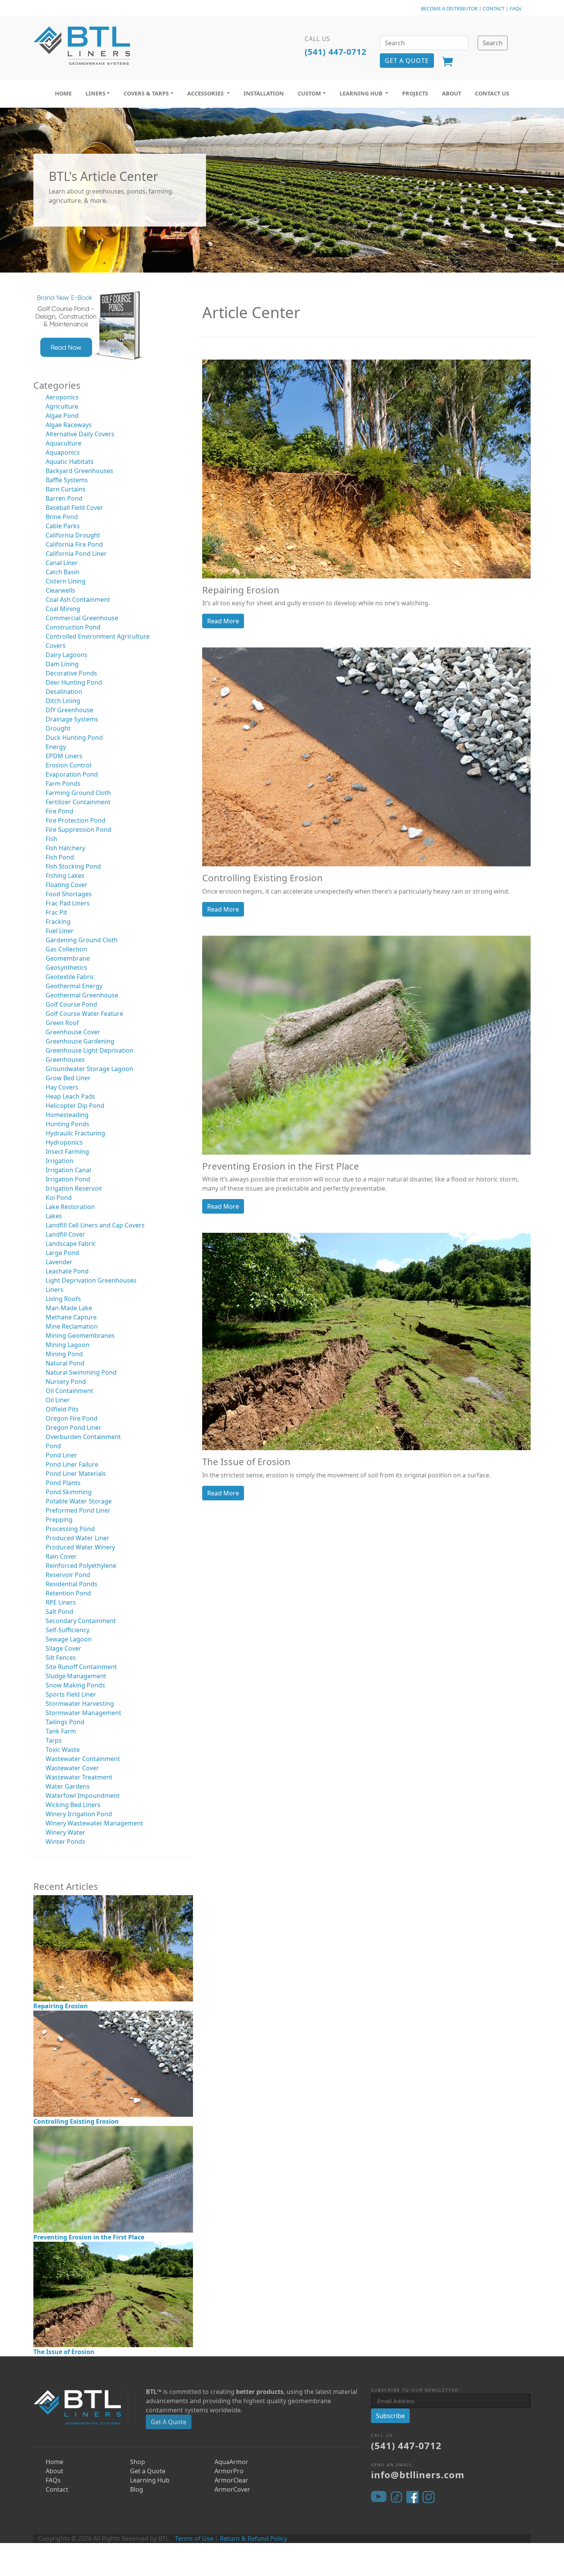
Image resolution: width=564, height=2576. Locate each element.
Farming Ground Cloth (78, 793)
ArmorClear (231, 2480)
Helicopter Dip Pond (75, 1106)
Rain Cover (61, 1556)
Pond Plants (63, 1483)
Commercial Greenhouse (82, 618)
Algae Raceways (69, 425)
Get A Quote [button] (407, 61)
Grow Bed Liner (68, 1078)
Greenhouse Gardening (80, 1041)
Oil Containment (69, 1391)
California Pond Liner (76, 554)
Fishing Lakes (65, 876)
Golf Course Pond (71, 1004)
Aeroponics (62, 397)
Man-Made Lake (69, 1308)
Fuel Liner (60, 931)
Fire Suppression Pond (78, 830)
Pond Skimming (69, 1492)
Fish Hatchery (65, 848)
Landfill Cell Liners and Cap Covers (95, 1225)
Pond (53, 1446)
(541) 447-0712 (336, 52)
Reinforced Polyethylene (81, 1566)
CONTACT (494, 8)
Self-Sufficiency (68, 1630)
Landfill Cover (65, 1234)
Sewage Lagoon (69, 1639)
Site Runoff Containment (81, 1667)
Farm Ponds (63, 784)
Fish (51, 839)
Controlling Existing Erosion (76, 2121)
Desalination (64, 692)
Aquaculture (63, 443)
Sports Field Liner (71, 1694)
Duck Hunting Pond (74, 738)
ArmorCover (232, 2489)
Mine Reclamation (72, 1326)
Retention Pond (68, 1593)
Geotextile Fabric (70, 977)
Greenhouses (65, 1060)
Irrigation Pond (68, 1179)
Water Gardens (68, 1786)
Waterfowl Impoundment (83, 1796)
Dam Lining (62, 664)
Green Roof (62, 1023)
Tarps (54, 1740)
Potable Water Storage (79, 1501)
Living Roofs (63, 1299)
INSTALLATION (264, 93)
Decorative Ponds (71, 673)
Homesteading (67, 1115)
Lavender (59, 1262)
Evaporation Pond (72, 774)
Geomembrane (68, 958)
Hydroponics (64, 1142)
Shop (138, 2462)
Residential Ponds (72, 1584)
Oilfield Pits (62, 1409)
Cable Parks (63, 526)
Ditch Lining (63, 701)
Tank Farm (61, 1731)
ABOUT (452, 93)
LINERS (96, 93)
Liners (54, 1290)
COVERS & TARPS (146, 93)
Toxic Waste (63, 1750)
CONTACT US (492, 93)
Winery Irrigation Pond (79, 1814)
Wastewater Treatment (79, 1777)
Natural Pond (65, 1363)
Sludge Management (76, 1676)
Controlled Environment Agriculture (98, 636)
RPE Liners (61, 1602)
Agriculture (62, 406)
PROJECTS (415, 93)
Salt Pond (59, 1612)
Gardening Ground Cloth (82, 940)
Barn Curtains (66, 489)
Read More (223, 621)
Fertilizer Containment (78, 802)
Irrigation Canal (68, 1170)
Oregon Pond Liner (73, 1428)
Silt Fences (61, 1658)
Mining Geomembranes (80, 1336)
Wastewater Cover (72, 1768)
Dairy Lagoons (67, 655)
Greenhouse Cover (73, 1032)
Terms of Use (194, 2538)
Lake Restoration (70, 1207)
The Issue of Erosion (64, 2352)
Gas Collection (66, 949)
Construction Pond (73, 627)
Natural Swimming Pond (81, 1372)
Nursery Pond (66, 1382)
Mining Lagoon (68, 1345)
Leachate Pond (67, 1271)
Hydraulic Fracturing (75, 1133)
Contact (57, 2489)
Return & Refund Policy (253, 2538)
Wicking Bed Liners (73, 1805)
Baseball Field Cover (74, 508)
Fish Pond (60, 857)
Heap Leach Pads (70, 1096)
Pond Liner (61, 1455)
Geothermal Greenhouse (82, 995)
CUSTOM (309, 93)
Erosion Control (68, 765)
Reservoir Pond (68, 1575)
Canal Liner (62, 563)
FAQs (515, 8)
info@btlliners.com (418, 2475)
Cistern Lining (66, 581)
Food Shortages (69, 894)
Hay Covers (62, 1087)
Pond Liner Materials (76, 1474)
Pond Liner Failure (72, 1464)
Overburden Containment (83, 1437)
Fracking (58, 922)
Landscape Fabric (71, 1244)
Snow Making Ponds (75, 1685)
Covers (56, 646)
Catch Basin (63, 572)
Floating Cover (67, 885)
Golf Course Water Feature (84, 1014)
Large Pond (62, 1253)
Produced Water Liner (78, 1538)
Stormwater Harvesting (80, 1704)
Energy (56, 747)
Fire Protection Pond (76, 820)
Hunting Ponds (68, 1124)
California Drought (73, 535)
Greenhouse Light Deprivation (90, 1050)
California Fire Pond (74, 544)
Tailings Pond (65, 1722)
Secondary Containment (81, 1621)
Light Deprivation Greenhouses (91, 1280)
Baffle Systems (67, 480)
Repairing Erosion (61, 2006)
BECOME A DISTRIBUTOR (449, 8)
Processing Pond (70, 1529)
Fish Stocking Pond (73, 866)
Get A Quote (169, 2422)
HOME (63, 93)
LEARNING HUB (362, 93)
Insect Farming (67, 1152)
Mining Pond (64, 1354)
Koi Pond (59, 1198)
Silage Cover (63, 1648)
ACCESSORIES (206, 93)
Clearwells (60, 590)
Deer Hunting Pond (74, 682)
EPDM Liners (64, 756)
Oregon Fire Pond (72, 1418)
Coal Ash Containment (78, 600)
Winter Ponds (65, 1842)
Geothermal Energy (74, 986)
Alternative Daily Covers (80, 434)
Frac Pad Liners (68, 903)
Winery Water (65, 1832)
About (54, 2471)
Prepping (59, 1520)
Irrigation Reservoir (74, 1188)
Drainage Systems (72, 719)
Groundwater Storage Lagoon (89, 1069)
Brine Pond (62, 517)
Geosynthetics (66, 968)
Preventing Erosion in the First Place (89, 2237)
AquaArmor (231, 2462)
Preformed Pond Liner (78, 1510)
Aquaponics (63, 452)
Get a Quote (148, 2471)
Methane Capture (71, 1317)
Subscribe (390, 2416)
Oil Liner (58, 1400)
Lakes (54, 1216)
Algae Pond (62, 416)
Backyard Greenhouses (79, 471)
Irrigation (59, 1161)
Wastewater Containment (83, 1759)
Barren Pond (64, 498)
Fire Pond (59, 811)
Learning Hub (150, 2480)
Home (54, 2462)
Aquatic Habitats (70, 462)
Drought (58, 728)
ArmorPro (229, 2471)
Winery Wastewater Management (94, 1823)
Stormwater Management (83, 1713)
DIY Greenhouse (69, 710)
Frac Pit (56, 912)
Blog (137, 2489)
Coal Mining (63, 609)
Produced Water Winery (80, 1547)
